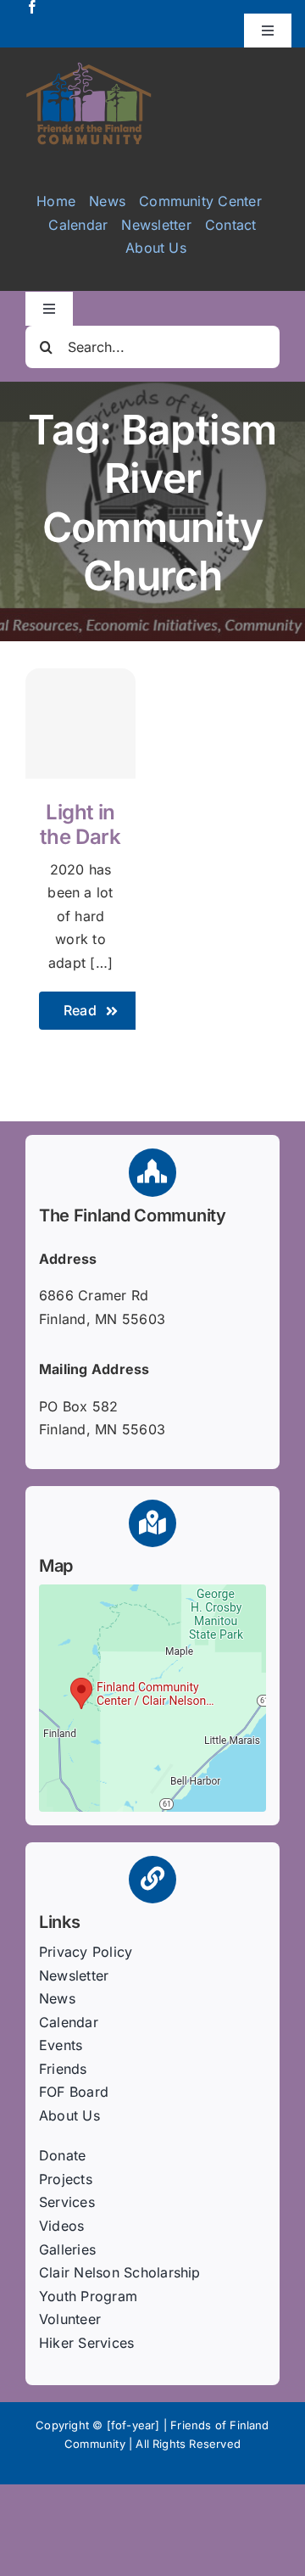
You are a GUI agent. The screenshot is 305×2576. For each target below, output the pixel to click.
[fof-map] (152, 1591)
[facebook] (32, 7)
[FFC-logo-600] (89, 68)
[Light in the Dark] (80, 724)
